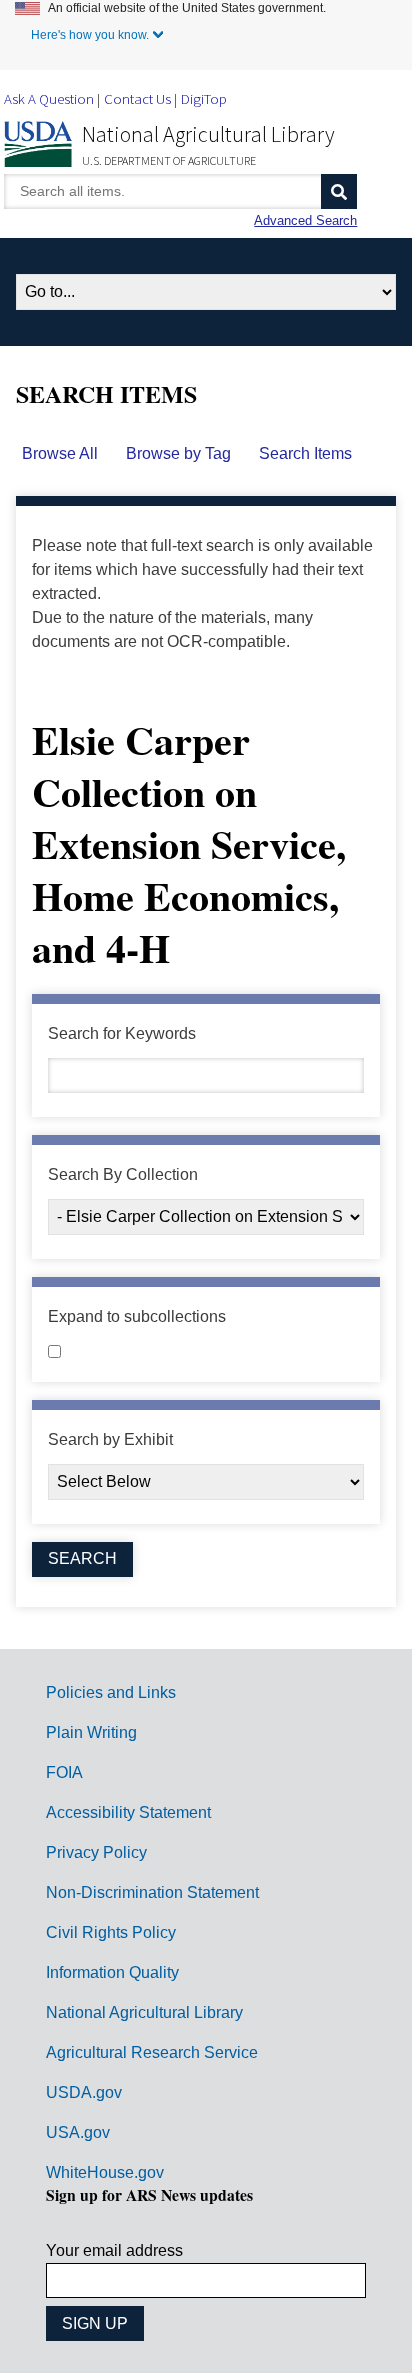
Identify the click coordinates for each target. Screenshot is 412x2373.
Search (339, 191)
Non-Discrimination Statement (152, 1892)
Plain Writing (91, 1732)
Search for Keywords (122, 1033)
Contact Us (137, 98)
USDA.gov (84, 2092)
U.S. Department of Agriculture (169, 160)
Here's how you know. (90, 35)
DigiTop (204, 98)
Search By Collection (123, 1174)
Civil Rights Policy (111, 1932)
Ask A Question (49, 98)
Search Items (305, 453)
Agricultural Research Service (152, 2052)
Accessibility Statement (128, 1812)
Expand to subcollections (137, 1316)
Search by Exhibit (110, 1439)
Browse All (60, 453)
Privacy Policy (96, 1852)
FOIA (64, 1772)
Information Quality (112, 1972)
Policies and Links (111, 1692)
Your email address (114, 2250)
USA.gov (78, 2132)
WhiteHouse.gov (105, 2172)
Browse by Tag (178, 453)
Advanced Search (305, 220)
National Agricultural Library (208, 134)
